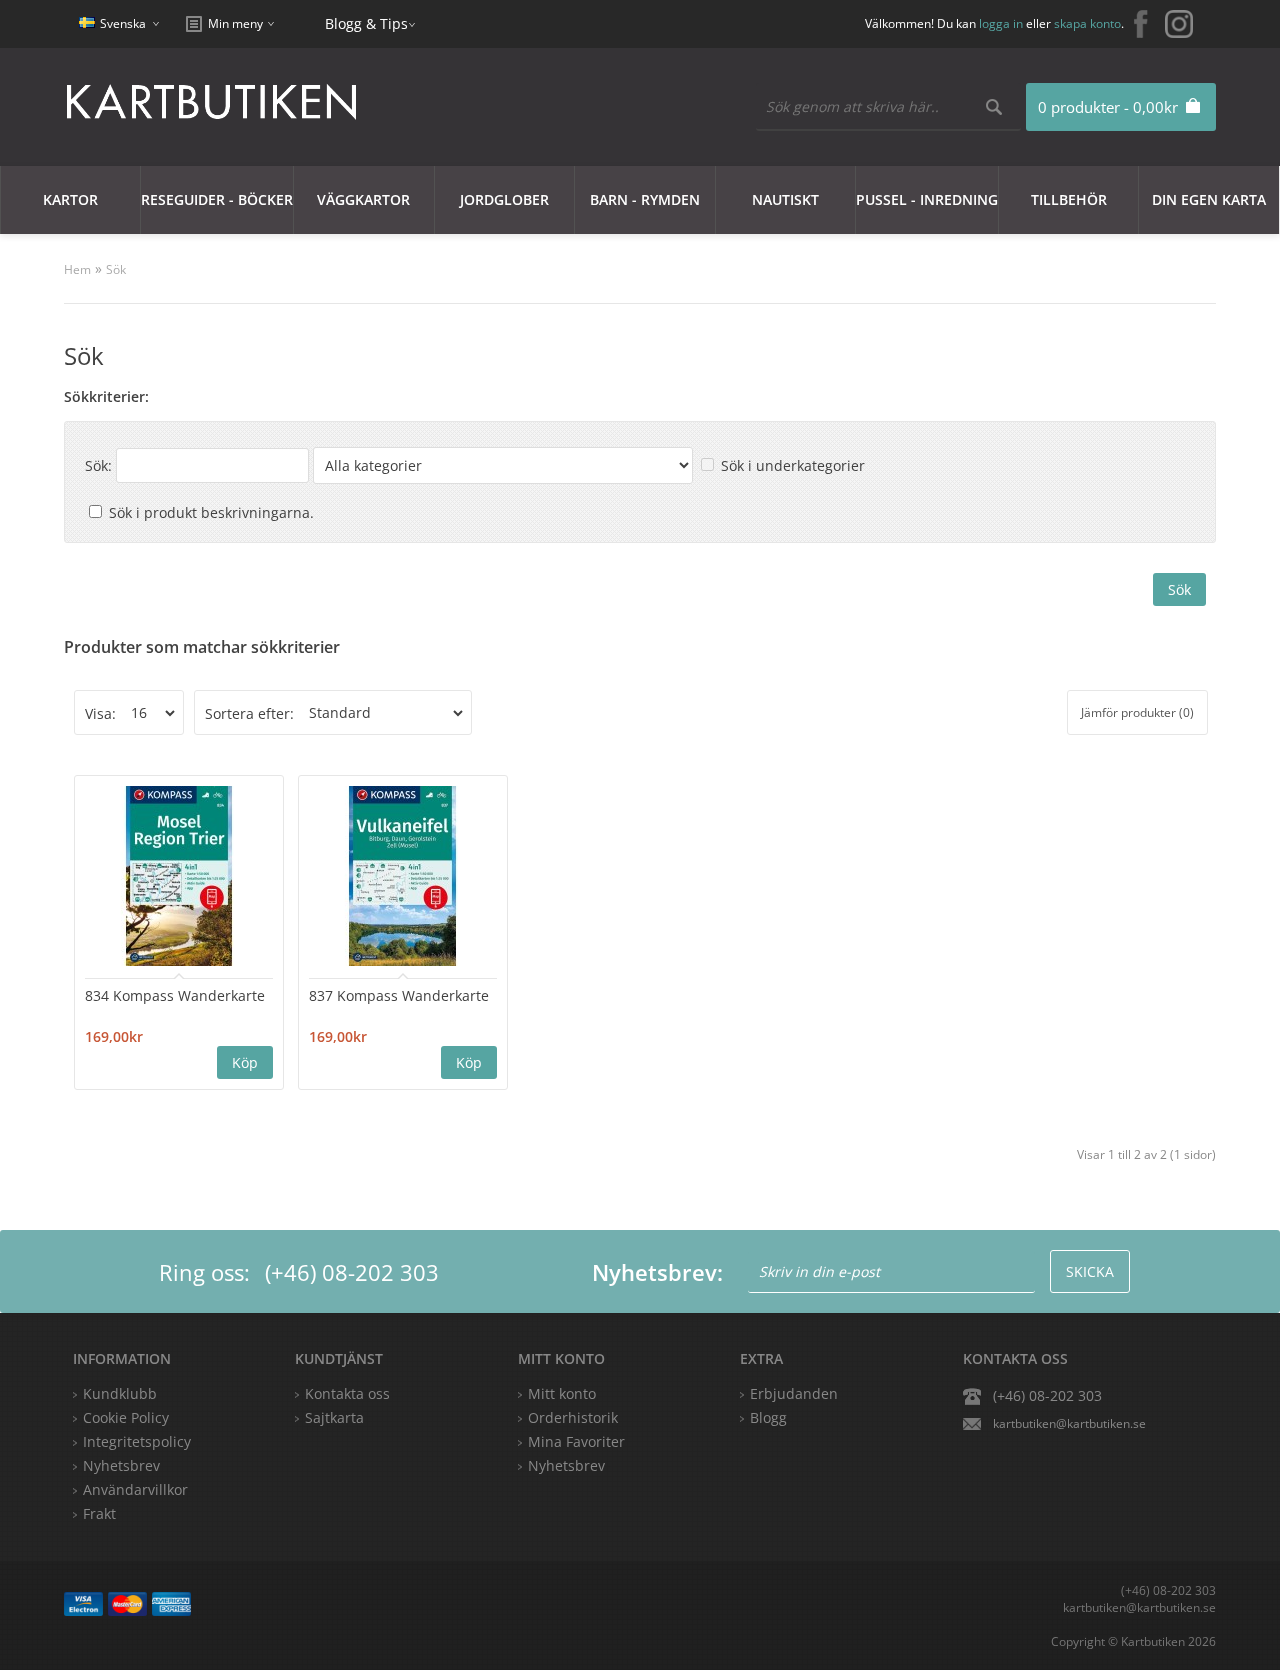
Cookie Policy (126, 1417)
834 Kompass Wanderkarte (175, 995)
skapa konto (1087, 23)
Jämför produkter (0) (1137, 712)
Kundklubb (120, 1393)
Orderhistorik (573, 1417)
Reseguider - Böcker (217, 199)
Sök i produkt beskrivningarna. (211, 512)
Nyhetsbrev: (657, 1272)
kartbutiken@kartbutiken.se (1069, 1423)
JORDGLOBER (504, 199)
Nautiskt (785, 199)
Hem (77, 269)
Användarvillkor (135, 1489)
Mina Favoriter (576, 1441)
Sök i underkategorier (793, 465)
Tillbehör (1069, 199)
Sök (116, 269)
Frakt (99, 1513)
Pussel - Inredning (927, 199)
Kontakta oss (347, 1393)
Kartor (70, 199)
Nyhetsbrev (566, 1465)
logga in (1001, 23)
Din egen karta (1209, 199)
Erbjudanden (794, 1393)
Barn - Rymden (645, 199)
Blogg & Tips (366, 23)
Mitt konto (562, 1393)
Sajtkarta (334, 1417)
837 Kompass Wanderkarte (399, 995)
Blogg (768, 1417)
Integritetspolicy (137, 1441)
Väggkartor (363, 199)
